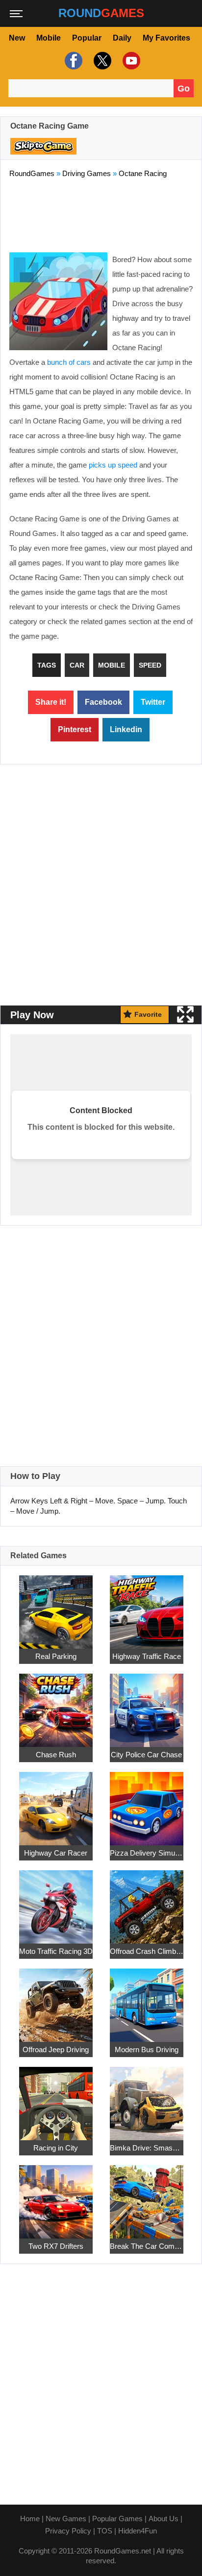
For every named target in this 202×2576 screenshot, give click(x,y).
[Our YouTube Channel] (130, 61)
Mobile (49, 38)
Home (30, 2519)
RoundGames (32, 173)
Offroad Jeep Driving (56, 2050)
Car (77, 665)
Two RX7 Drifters (56, 2246)
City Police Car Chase (146, 1755)
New (17, 38)
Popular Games (117, 2519)
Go (184, 89)
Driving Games (87, 173)
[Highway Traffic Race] (147, 1606)
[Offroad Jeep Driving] (56, 2000)
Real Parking (56, 1656)
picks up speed (113, 465)
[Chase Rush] (56, 1705)
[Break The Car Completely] (147, 2196)
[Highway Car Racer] (56, 1803)
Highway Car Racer (56, 1853)
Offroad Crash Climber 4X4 (147, 1951)
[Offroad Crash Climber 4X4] (147, 1901)
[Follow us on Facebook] (72, 61)
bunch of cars (69, 362)
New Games (66, 2519)
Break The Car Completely (147, 2246)
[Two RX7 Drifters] (56, 2196)
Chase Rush (56, 1755)
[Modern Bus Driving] (147, 2000)
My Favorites (166, 38)
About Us (164, 2519)
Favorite (148, 1014)
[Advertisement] (101, 213)
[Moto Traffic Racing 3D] (56, 1901)
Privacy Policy (68, 2531)
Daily (122, 38)
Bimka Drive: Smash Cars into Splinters (147, 2148)
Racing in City (56, 2148)
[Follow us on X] (101, 61)
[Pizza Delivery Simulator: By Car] (147, 1803)
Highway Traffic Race (147, 1656)
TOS (105, 2531)
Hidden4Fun (138, 2531)
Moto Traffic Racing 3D (56, 1951)
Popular (87, 38)
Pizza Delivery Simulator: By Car (147, 1853)
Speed (150, 665)
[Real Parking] (56, 1606)
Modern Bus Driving (147, 2050)
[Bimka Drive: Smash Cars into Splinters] (147, 2098)
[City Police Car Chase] (147, 1705)
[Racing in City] (56, 2098)
